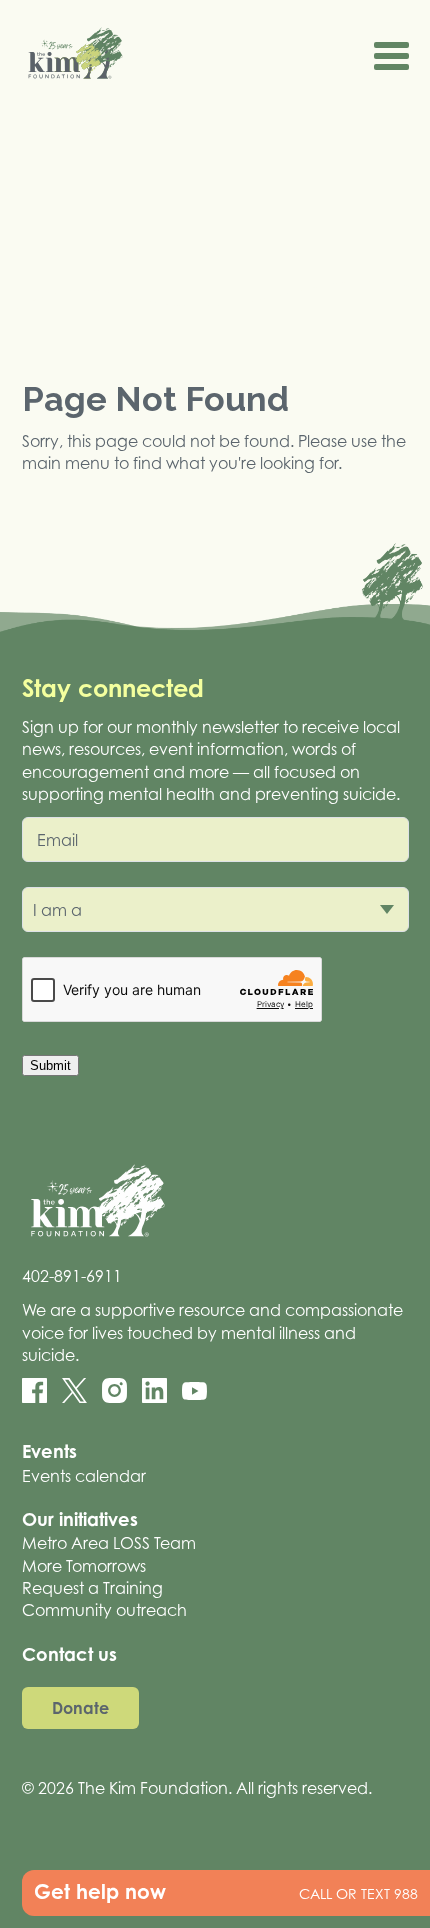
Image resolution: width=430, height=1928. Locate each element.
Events (49, 1451)
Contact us (69, 1654)
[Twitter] (74, 1390)
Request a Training (92, 1588)
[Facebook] (34, 1390)
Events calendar (84, 1476)
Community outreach (104, 1610)
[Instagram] (114, 1390)
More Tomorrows (84, 1566)
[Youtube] (194, 1391)
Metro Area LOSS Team (109, 1543)
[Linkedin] (154, 1390)
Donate (80, 1708)
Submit (50, 1065)
